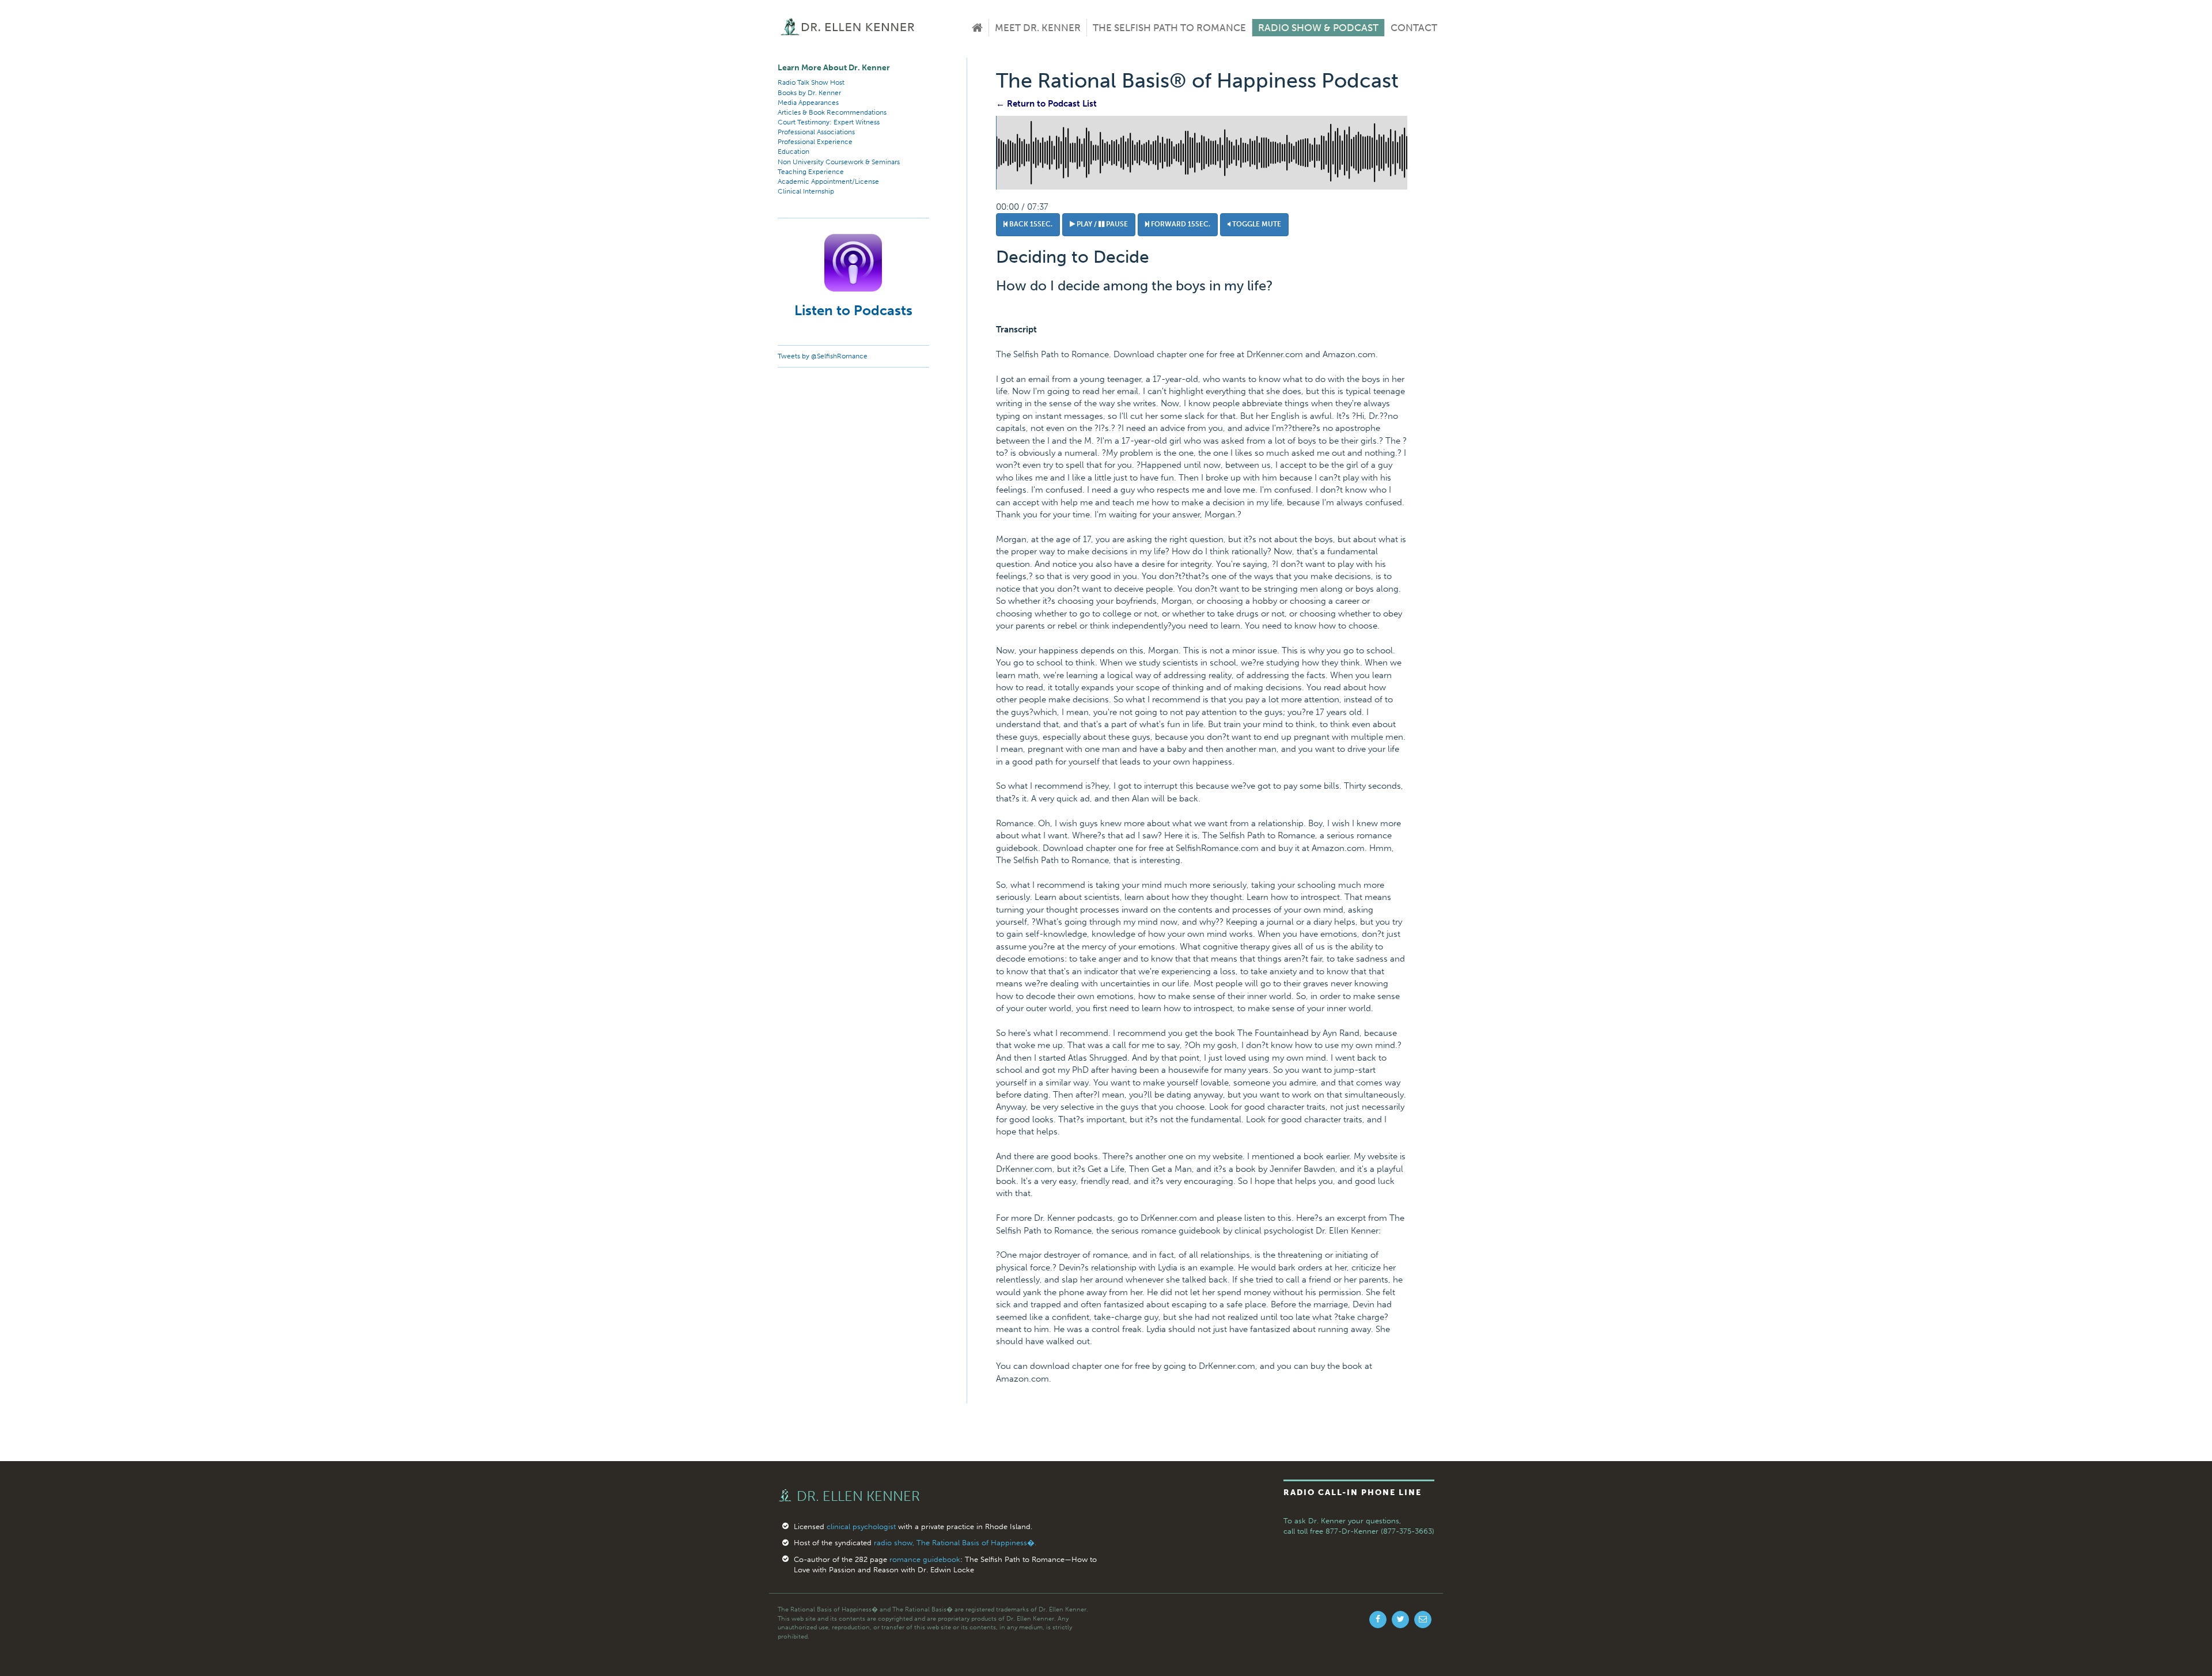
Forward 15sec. (1180, 224)
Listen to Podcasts (853, 310)
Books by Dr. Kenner (809, 93)
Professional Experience (815, 142)
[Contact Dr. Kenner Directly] (1423, 1620)
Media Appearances (808, 103)
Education (793, 152)
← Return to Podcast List (1046, 104)
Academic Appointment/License (828, 181)
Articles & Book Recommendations (832, 112)
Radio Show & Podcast (1318, 28)
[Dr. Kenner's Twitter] (1400, 1620)
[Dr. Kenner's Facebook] (1378, 1620)
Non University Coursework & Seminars (839, 162)
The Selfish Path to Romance (1169, 28)
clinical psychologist (861, 1526)
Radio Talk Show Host (811, 82)
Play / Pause (1101, 224)
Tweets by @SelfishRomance (823, 356)
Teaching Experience (811, 172)
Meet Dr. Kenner (1038, 28)
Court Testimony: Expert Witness (829, 122)
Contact (1414, 28)
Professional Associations (816, 132)
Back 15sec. (1030, 224)
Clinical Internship (806, 191)
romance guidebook (925, 1559)
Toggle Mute (1256, 224)
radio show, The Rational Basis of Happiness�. (955, 1543)
